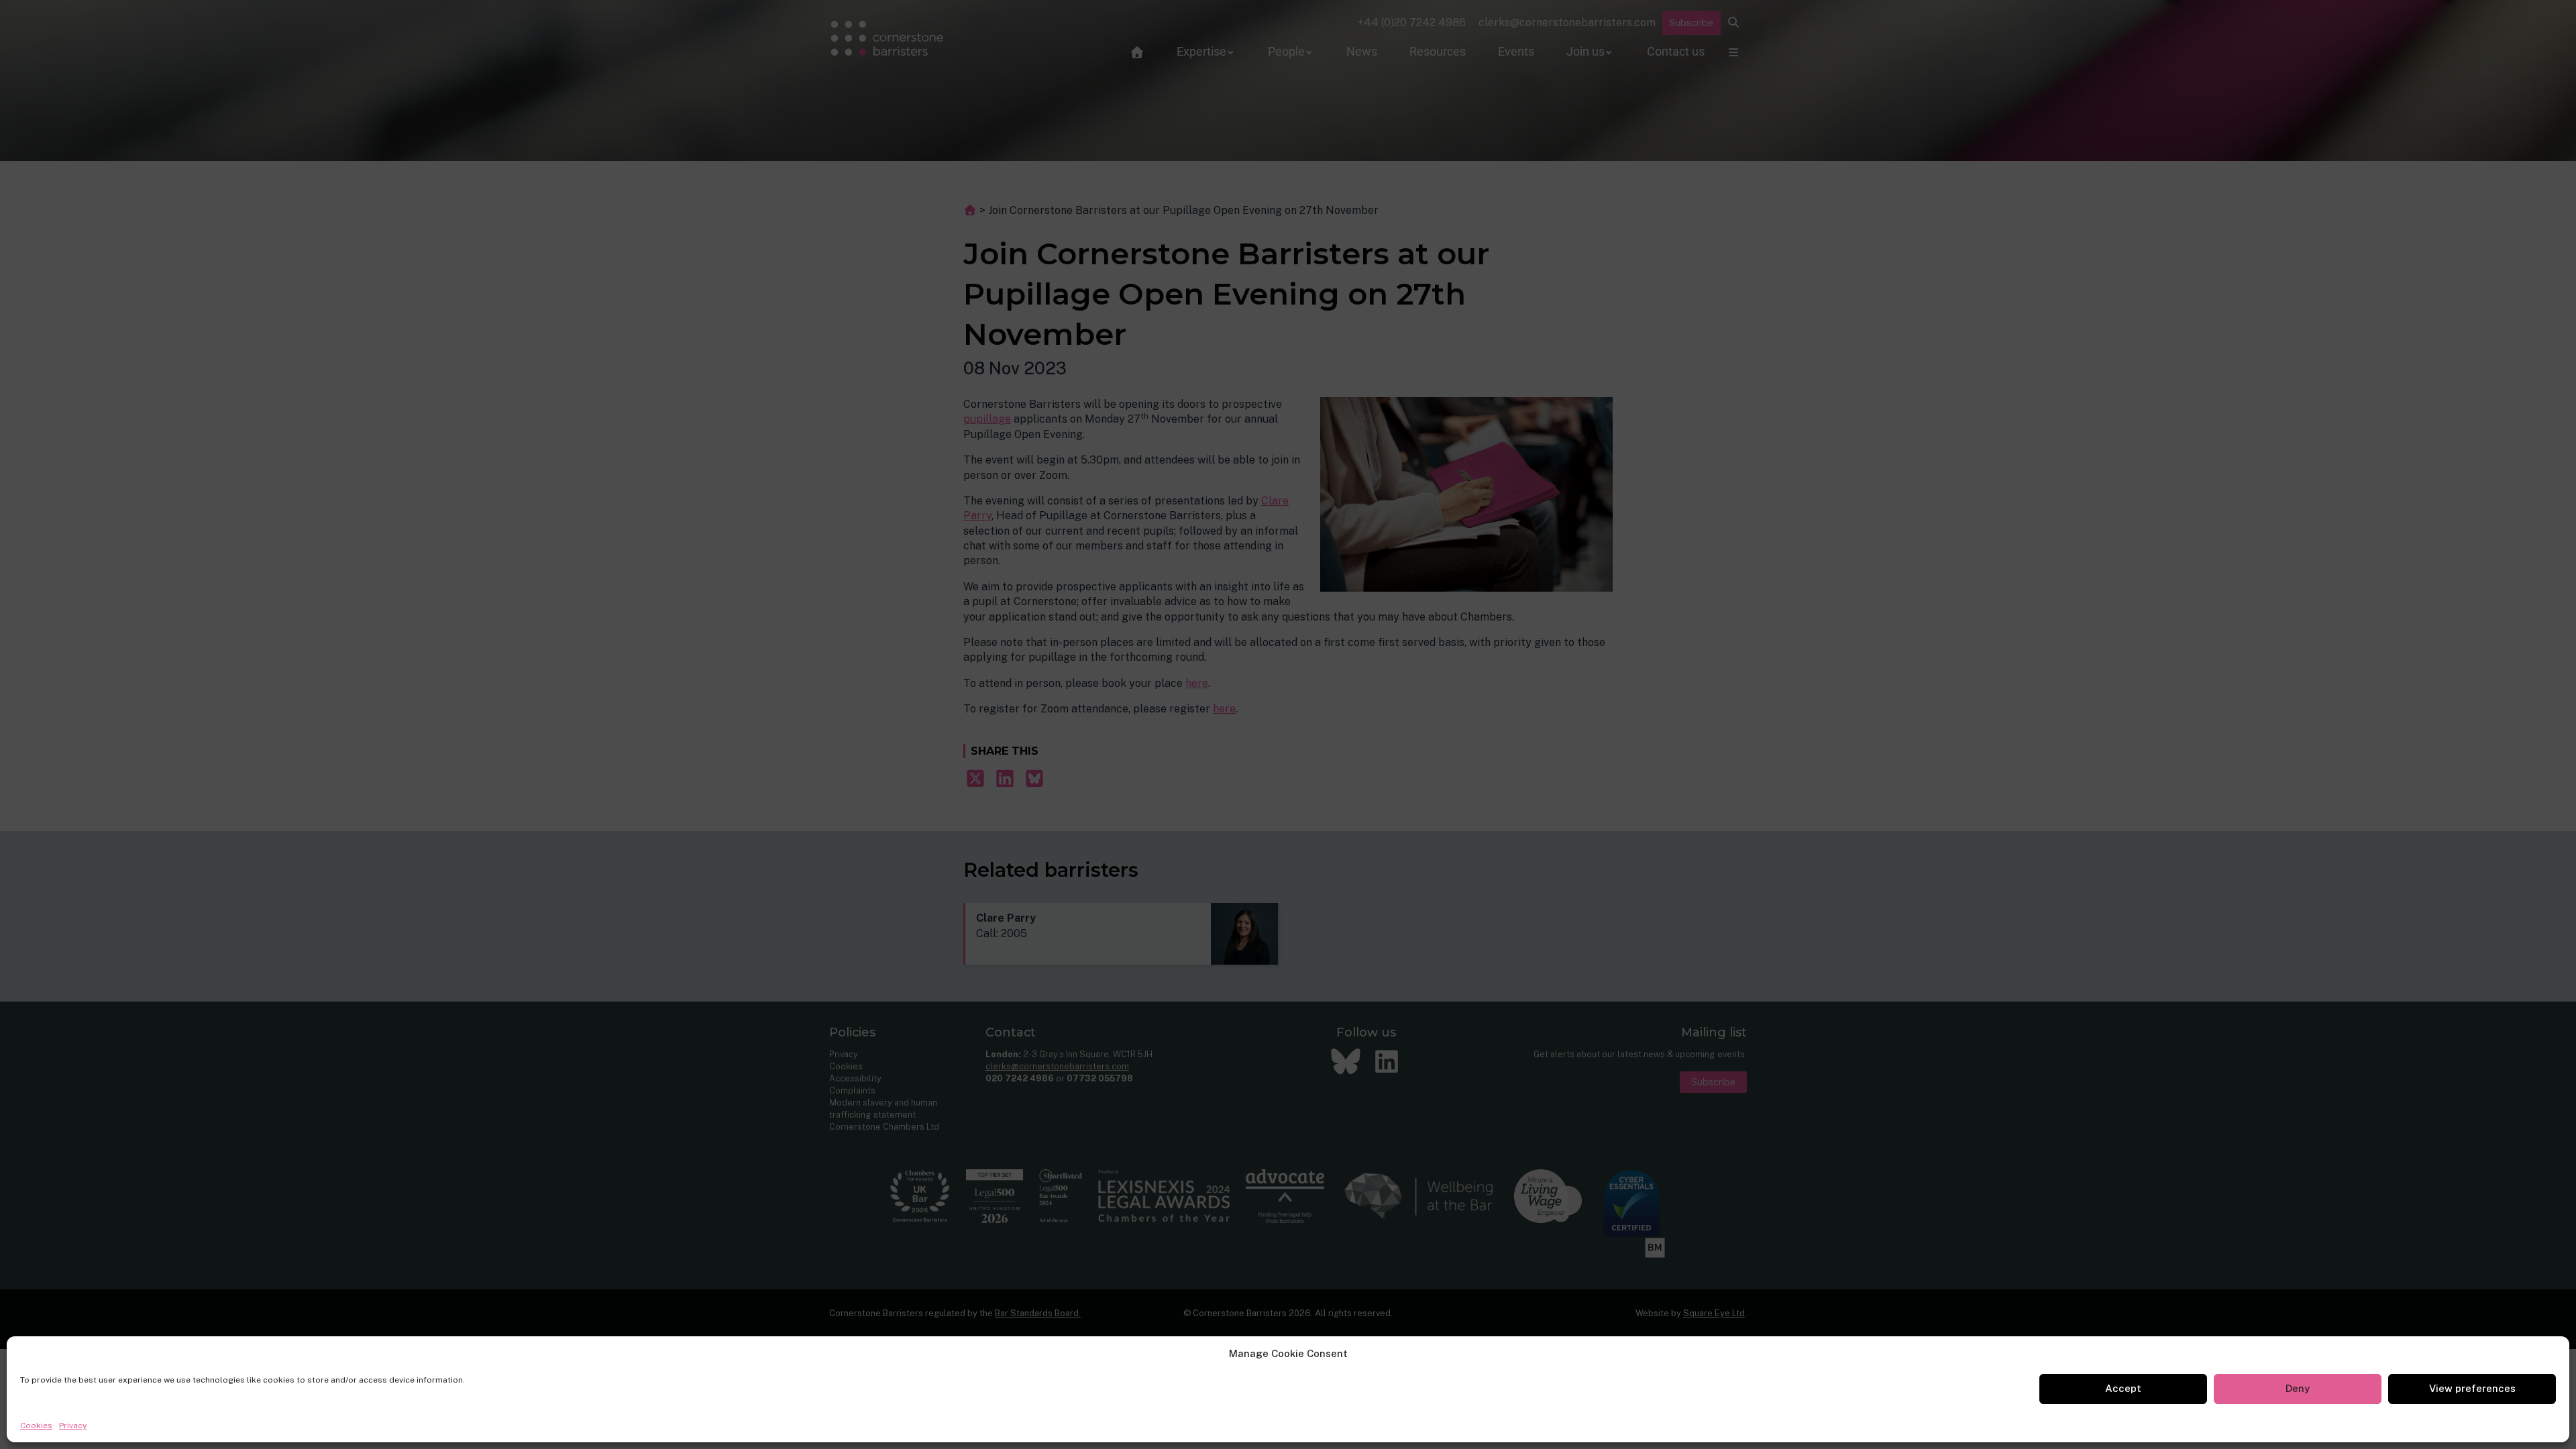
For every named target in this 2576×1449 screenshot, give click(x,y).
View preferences (2472, 1388)
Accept (2123, 1388)
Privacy (73, 1426)
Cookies (36, 1426)
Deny (2298, 1388)
